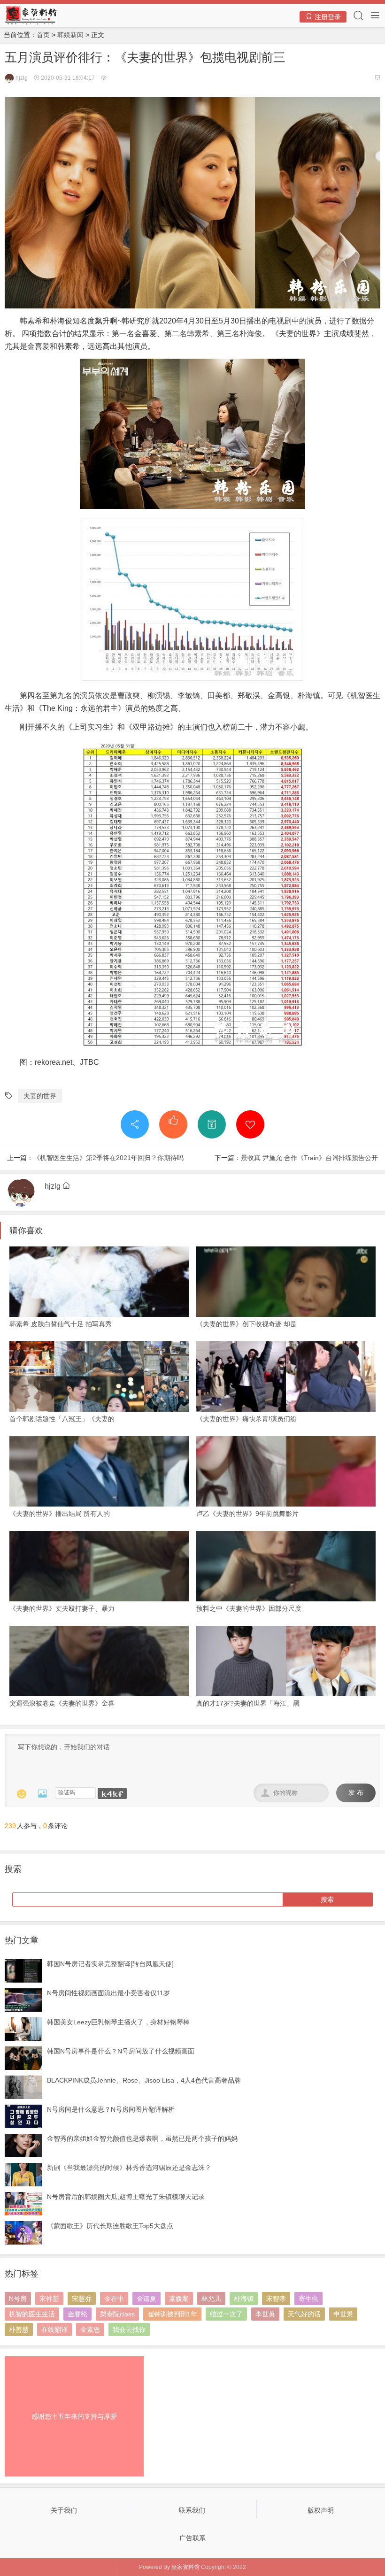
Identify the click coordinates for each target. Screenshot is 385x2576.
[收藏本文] (250, 1124)
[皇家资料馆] (31, 15)
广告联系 (192, 2538)
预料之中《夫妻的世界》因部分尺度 (249, 1608)
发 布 (356, 1793)
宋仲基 (49, 2299)
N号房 (18, 2299)
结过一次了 (226, 2314)
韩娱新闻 (70, 35)
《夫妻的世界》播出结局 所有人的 (60, 1514)
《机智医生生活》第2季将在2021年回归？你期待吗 (108, 1158)
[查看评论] (377, 78)
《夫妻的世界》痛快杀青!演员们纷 (246, 1419)
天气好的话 (304, 2314)
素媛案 (179, 2299)
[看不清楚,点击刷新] (112, 1793)
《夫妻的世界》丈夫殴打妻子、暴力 (62, 1608)
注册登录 (327, 17)
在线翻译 (54, 2330)
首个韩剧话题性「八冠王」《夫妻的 (62, 1419)
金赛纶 (77, 2314)
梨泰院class (117, 2314)
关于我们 (64, 2510)
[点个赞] (173, 1124)
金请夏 (146, 2299)
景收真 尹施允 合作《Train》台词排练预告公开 (309, 1158)
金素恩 (90, 2330)
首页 (43, 35)
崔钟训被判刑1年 (172, 2314)
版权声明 (321, 2510)
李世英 (265, 2314)
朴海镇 (244, 2299)
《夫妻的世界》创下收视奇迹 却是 (246, 1324)
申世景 (343, 2314)
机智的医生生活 (32, 2314)
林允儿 (211, 2299)
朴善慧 (19, 2330)
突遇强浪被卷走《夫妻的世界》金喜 (62, 1703)
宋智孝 (276, 2299)
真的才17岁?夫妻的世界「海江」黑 (248, 1703)
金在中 (114, 2299)
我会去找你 (129, 2330)
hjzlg (21, 78)
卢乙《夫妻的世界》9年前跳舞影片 (247, 1514)
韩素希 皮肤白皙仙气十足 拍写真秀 (61, 1324)
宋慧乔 (82, 2299)
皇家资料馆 (185, 2567)
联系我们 (192, 2510)
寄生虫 (308, 2299)
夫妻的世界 (40, 1096)
